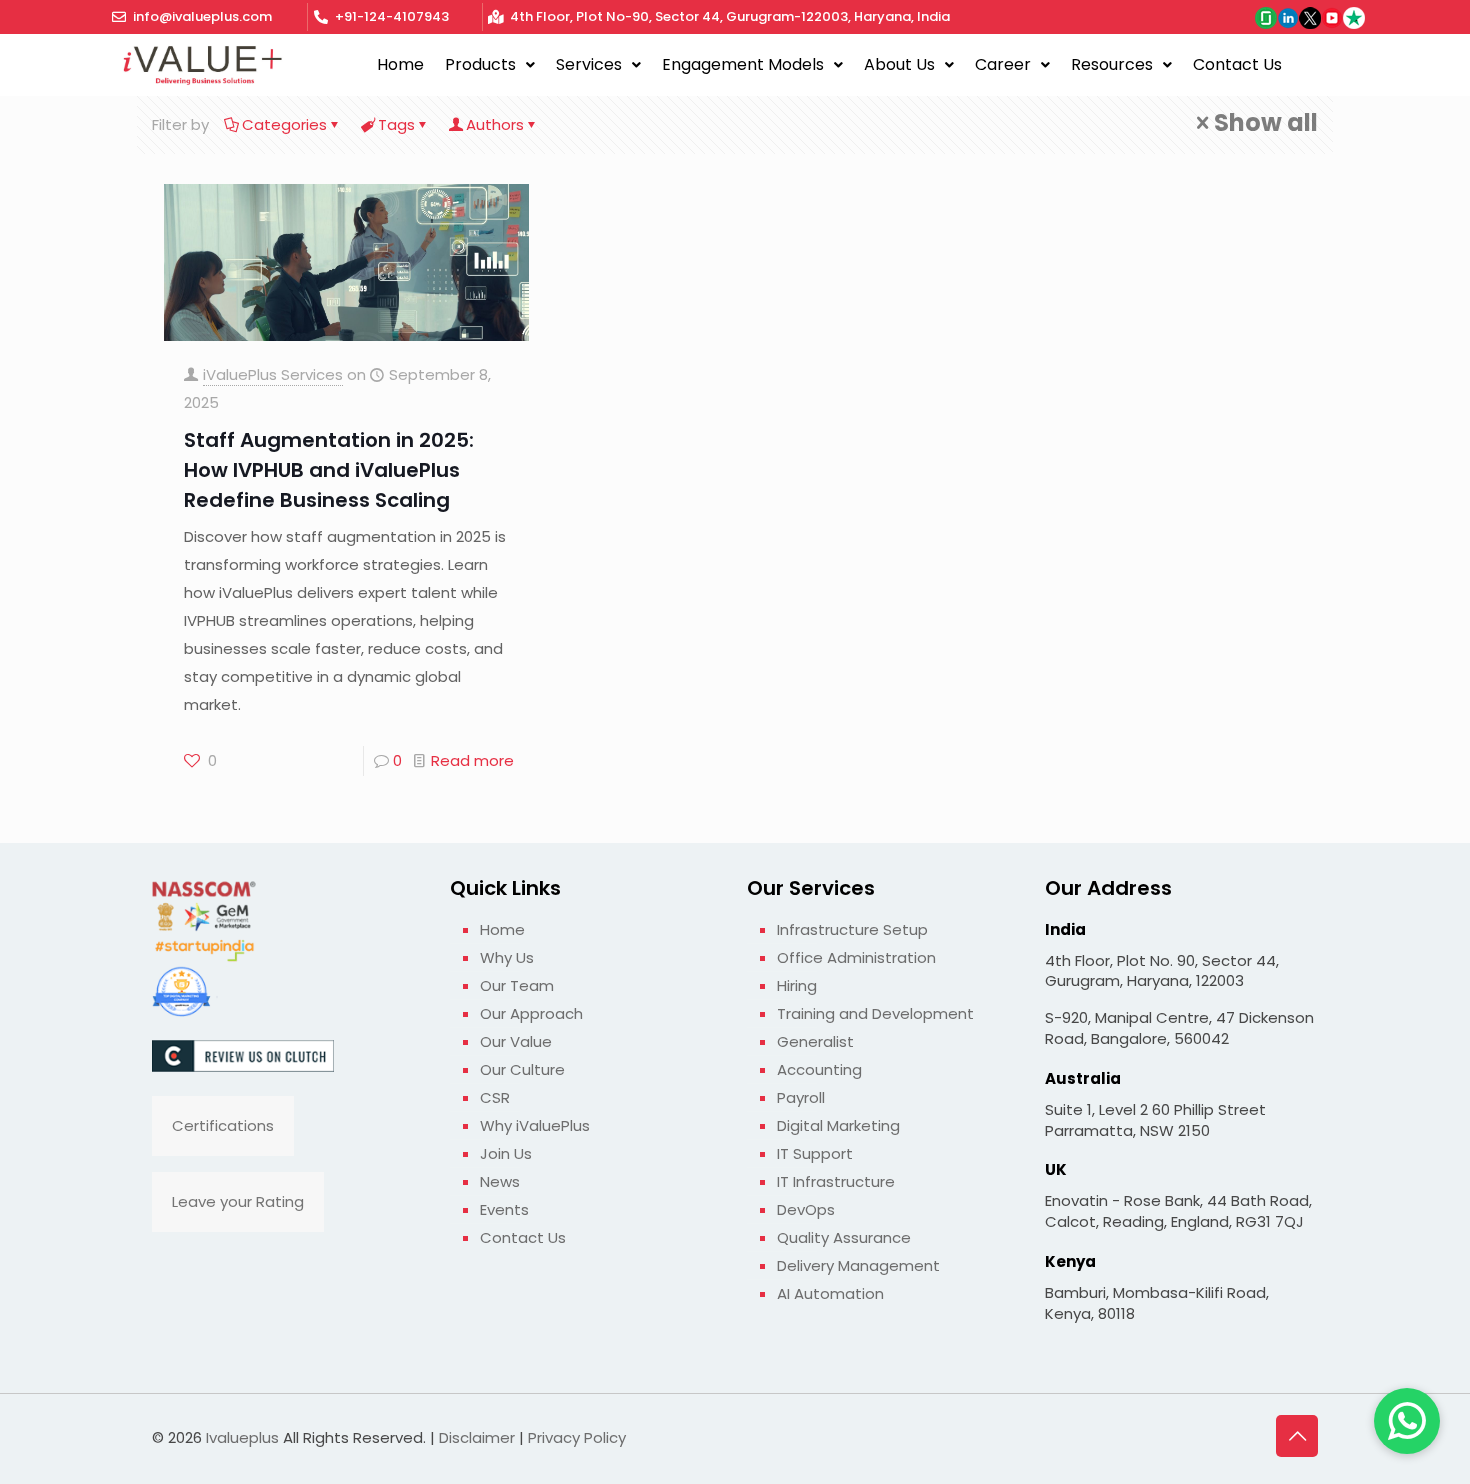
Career (1003, 64)
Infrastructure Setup (852, 929)
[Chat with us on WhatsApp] (1407, 1421)
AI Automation (830, 1293)
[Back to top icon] (1297, 1436)
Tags (396, 124)
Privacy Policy (577, 1437)
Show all (1266, 123)
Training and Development (875, 1013)
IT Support (815, 1153)
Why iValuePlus (535, 1125)
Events (504, 1209)
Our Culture (522, 1069)
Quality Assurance (844, 1237)
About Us (899, 64)
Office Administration (856, 957)
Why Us (507, 957)
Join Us (506, 1153)
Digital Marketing (838, 1125)
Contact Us (1237, 64)
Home (400, 64)
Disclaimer (477, 1437)
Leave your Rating (238, 1201)
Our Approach (531, 1013)
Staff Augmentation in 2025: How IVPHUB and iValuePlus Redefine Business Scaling (329, 470)
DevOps (806, 1209)
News (500, 1181)
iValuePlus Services (273, 374)
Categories (284, 124)
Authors (495, 124)
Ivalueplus (242, 1437)
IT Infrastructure (836, 1181)
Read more (472, 760)
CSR (495, 1097)
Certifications (223, 1125)
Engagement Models (743, 64)
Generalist (815, 1041)
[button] (490, 65)
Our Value (516, 1041)
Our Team (517, 985)
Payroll (801, 1097)
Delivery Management (858, 1265)
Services (589, 64)
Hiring (797, 985)
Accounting (819, 1069)
